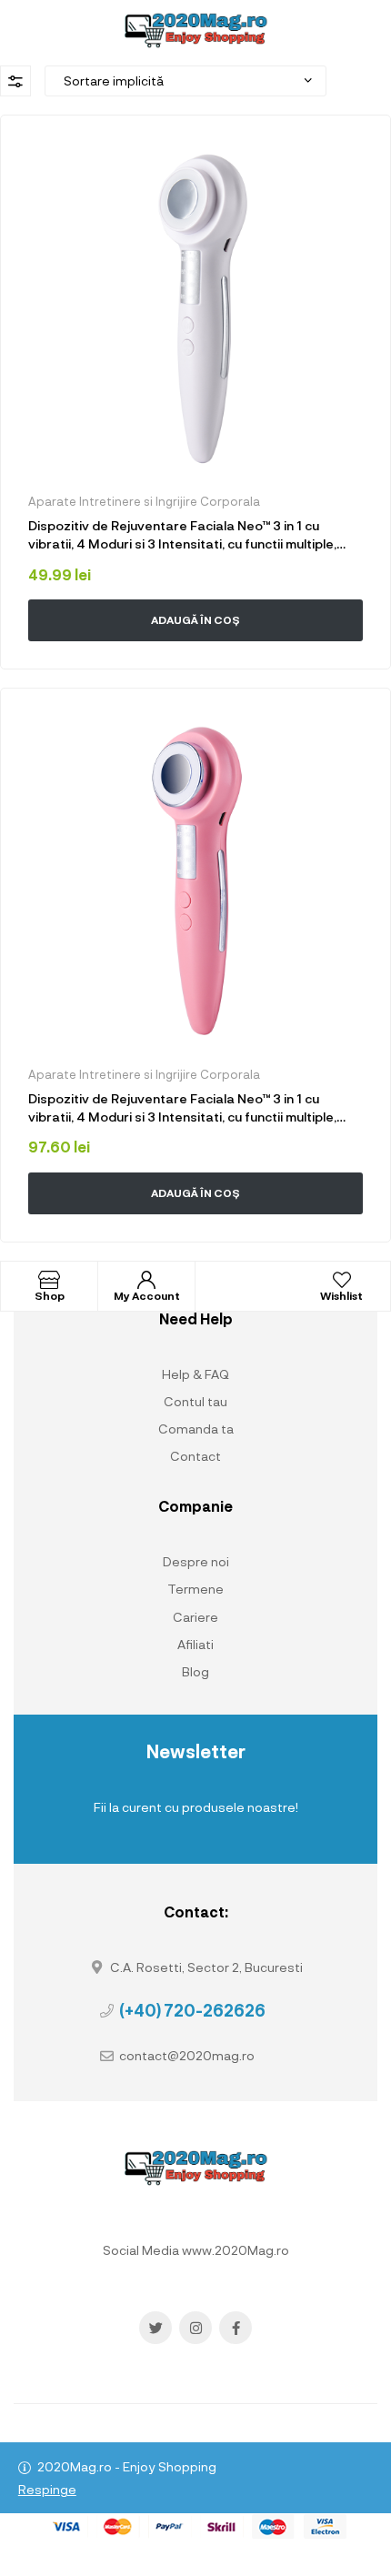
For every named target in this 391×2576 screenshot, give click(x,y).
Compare (260, 659)
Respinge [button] (47, 2489)
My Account (147, 1295)
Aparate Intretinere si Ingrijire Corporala (144, 501)
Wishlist (341, 1295)
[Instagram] (195, 2328)
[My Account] (146, 1280)
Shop (50, 1295)
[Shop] (49, 1280)
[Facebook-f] (236, 2328)
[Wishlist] (342, 1280)
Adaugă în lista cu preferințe (351, 155)
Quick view (158, 659)
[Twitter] (155, 2328)
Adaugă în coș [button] (195, 619)
